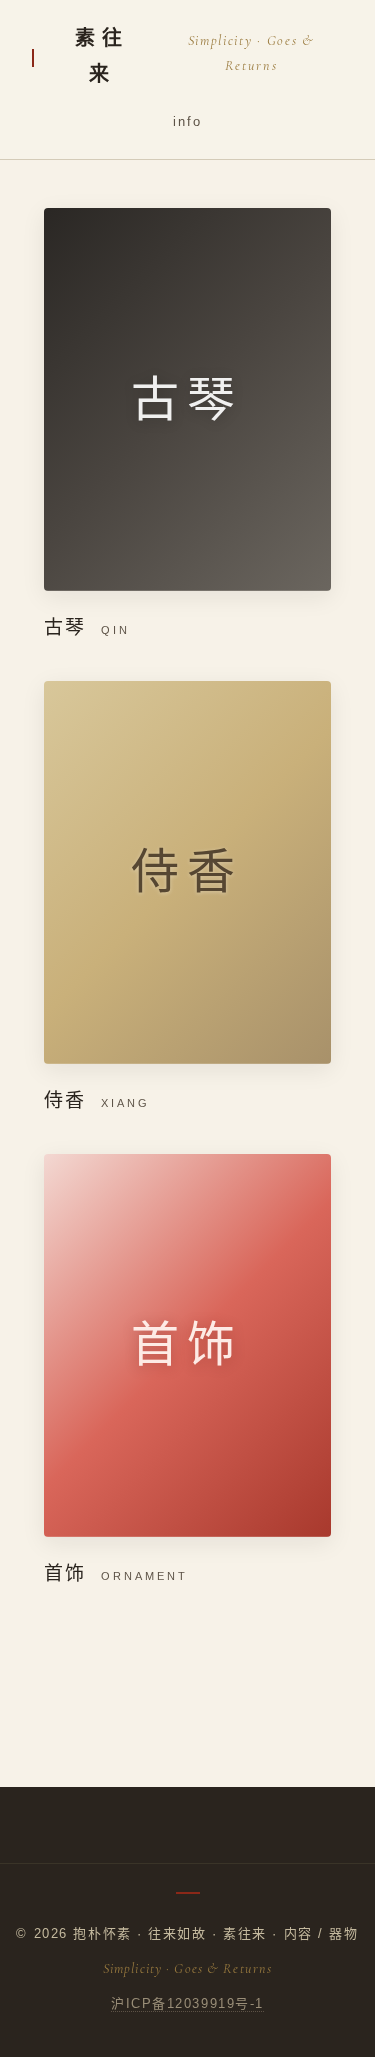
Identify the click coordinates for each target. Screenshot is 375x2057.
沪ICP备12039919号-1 (187, 2003)
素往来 (101, 56)
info (187, 121)
